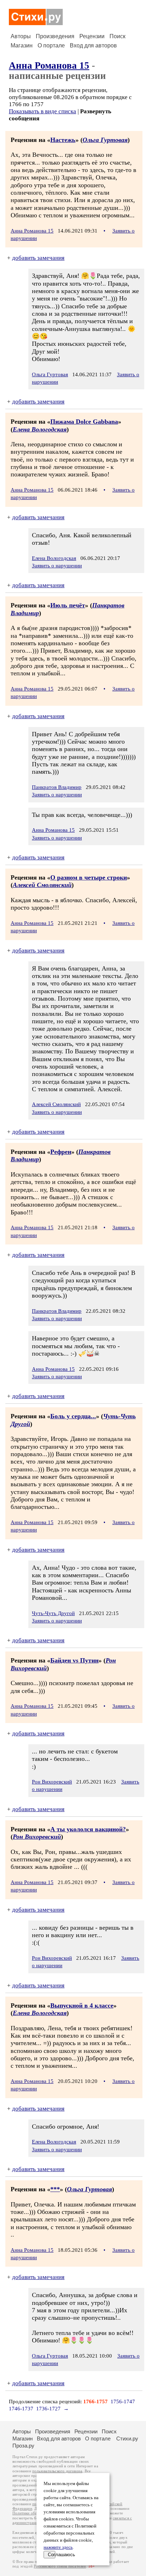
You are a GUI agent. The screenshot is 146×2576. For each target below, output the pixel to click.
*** (55, 2189)
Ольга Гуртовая (105, 140)
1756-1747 (123, 2402)
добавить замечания (38, 258)
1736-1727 (48, 2409)
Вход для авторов (93, 45)
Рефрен (61, 1152)
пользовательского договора (57, 2471)
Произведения (55, 36)
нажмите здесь (58, 2547)
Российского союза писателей (60, 2566)
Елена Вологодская (40, 429)
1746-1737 (21, 2409)
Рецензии (92, 36)
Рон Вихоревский (52, 1782)
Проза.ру (23, 2446)
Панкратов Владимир (57, 787)
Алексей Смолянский (42, 885)
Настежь (63, 140)
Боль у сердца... (73, 1416)
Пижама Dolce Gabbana (84, 422)
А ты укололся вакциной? (88, 1829)
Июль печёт (68, 605)
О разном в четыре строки (89, 877)
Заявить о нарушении (57, 566)
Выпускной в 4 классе (82, 2005)
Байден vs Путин (74, 1660)
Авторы (21, 36)
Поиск (117, 36)
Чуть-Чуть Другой (53, 1613)
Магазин (22, 45)
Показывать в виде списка (43, 111)
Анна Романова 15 (49, 65)
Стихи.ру (127, 2438)
